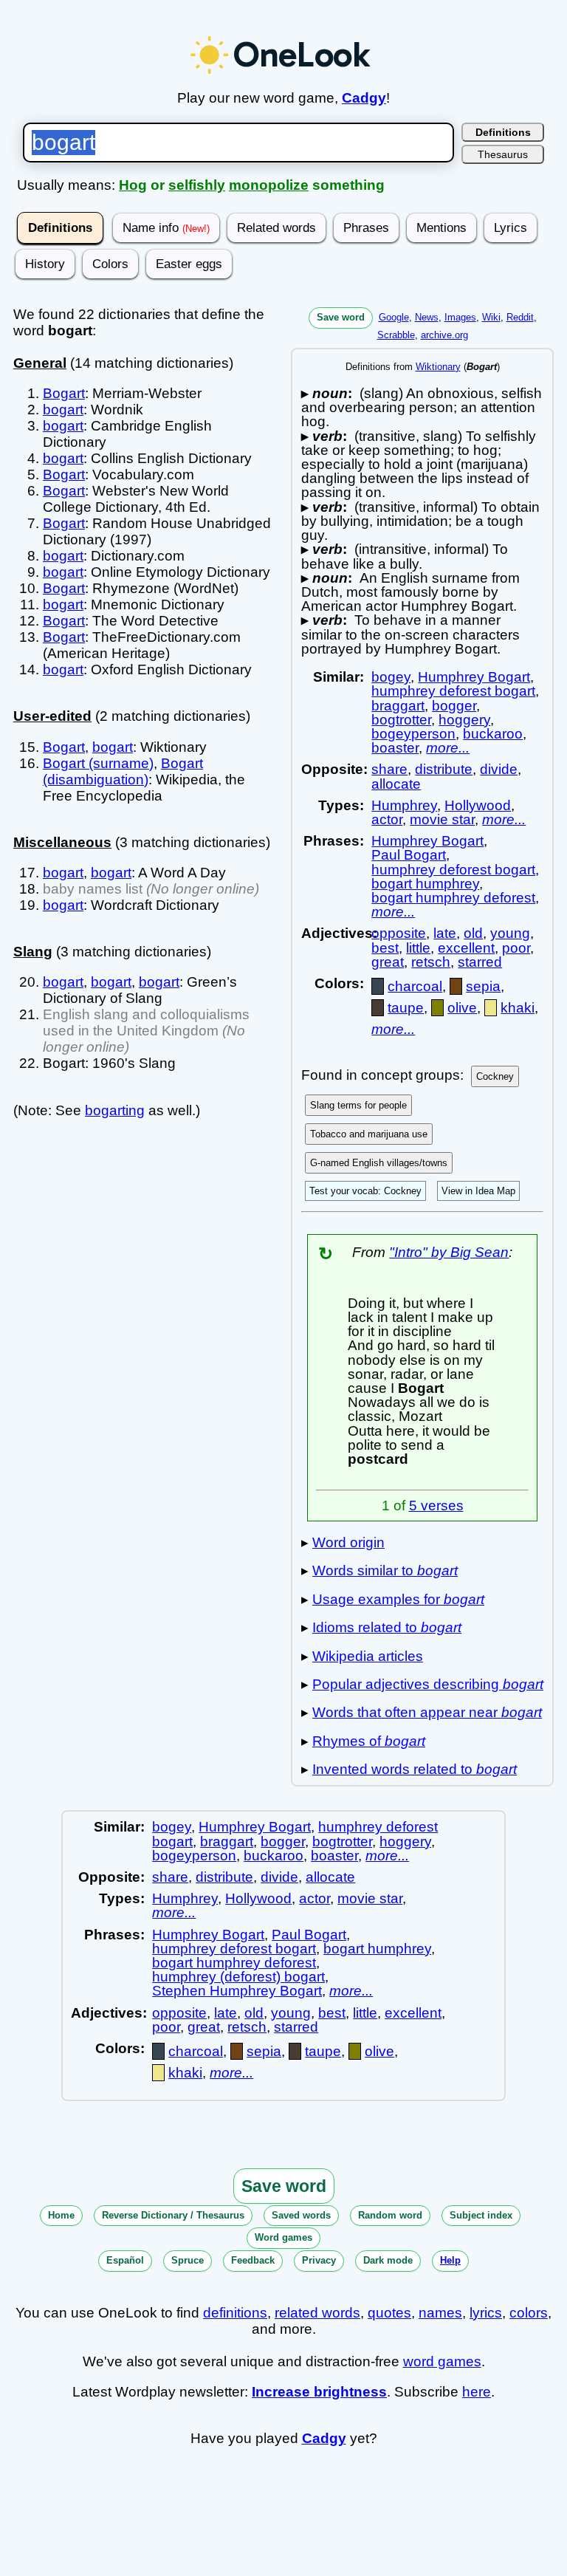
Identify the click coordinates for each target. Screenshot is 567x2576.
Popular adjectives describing (428, 1684)
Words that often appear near (427, 1712)
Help (450, 2260)
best (385, 948)
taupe (406, 1008)
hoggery (464, 720)
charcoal (415, 986)
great (388, 962)
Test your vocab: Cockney (365, 1191)
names (440, 2313)
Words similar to (385, 1570)
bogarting (115, 1110)
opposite (399, 933)
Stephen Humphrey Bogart (237, 1991)
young (510, 933)
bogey (391, 677)
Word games (283, 2237)
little (418, 948)
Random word (390, 2215)
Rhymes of (369, 1741)
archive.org (444, 335)
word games (442, 2361)
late (445, 933)
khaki (518, 1008)
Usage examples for (398, 1599)
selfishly (197, 185)
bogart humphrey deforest (453, 898)
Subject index (481, 2215)
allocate (396, 784)
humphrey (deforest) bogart (238, 1977)
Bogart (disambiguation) (123, 771)
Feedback (253, 2260)
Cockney (495, 1076)
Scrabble (396, 335)
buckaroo (493, 734)
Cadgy (364, 98)
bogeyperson (413, 734)
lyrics (486, 2313)
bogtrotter (401, 720)
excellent (466, 948)
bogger (454, 706)
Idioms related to (387, 1627)
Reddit (520, 317)
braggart (398, 706)
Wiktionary (438, 367)
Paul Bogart (409, 855)
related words (317, 2313)
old (473, 933)
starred (480, 962)
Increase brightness (319, 2392)
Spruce (188, 2260)
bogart (63, 410)
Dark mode (388, 2260)
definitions (235, 2313)
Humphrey (404, 805)
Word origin (348, 1542)
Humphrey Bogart (474, 677)
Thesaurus (503, 154)
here (477, 2392)
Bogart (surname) (98, 763)
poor (516, 948)
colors (529, 2313)
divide (499, 769)
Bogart (64, 393)
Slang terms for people (358, 1105)
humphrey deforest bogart (453, 691)
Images (460, 317)
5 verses (436, 1505)
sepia (483, 986)
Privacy (319, 2260)
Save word (341, 317)
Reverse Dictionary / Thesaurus (173, 2215)
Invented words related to (415, 1769)
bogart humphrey (425, 884)
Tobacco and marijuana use (369, 1134)
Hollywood (478, 805)
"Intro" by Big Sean (449, 1252)
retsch (431, 962)
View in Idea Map (478, 1191)
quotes (389, 2313)
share (389, 769)
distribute (444, 769)
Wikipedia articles (368, 1656)
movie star (442, 819)
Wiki (491, 317)
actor (387, 819)
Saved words (301, 2215)
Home (61, 2215)
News (427, 317)
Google (394, 317)
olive (462, 1008)
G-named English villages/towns (379, 1163)
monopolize (269, 185)
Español (125, 2260)
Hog (133, 185)
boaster (395, 748)
